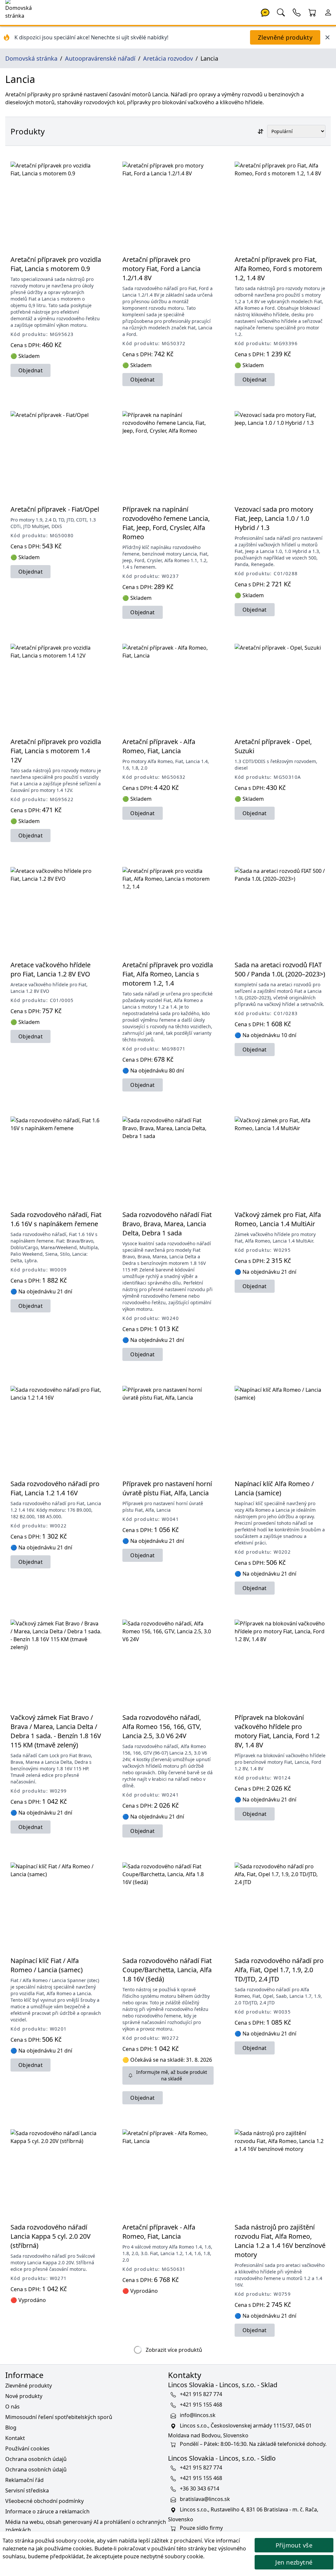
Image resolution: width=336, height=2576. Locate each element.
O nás (12, 2407)
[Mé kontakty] (297, 12)
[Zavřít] (327, 37)
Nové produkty (24, 2396)
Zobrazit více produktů (173, 2350)
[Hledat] (281, 12)
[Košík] (312, 12)
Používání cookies (27, 2448)
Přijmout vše (294, 2545)
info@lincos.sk (198, 2415)
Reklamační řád (24, 2480)
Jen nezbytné (294, 2562)
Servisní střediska (27, 2490)
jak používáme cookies (64, 2548)
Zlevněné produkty (285, 37)
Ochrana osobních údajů (36, 2459)
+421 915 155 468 (201, 2405)
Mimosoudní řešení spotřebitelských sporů (59, 2417)
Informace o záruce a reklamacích (47, 2511)
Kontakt (15, 2438)
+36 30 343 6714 (199, 2488)
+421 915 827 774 (201, 2394)
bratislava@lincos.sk (205, 2499)
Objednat (31, 370)
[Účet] (328, 12)
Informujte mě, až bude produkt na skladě (172, 2075)
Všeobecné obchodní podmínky (44, 2501)
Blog (11, 2428)
